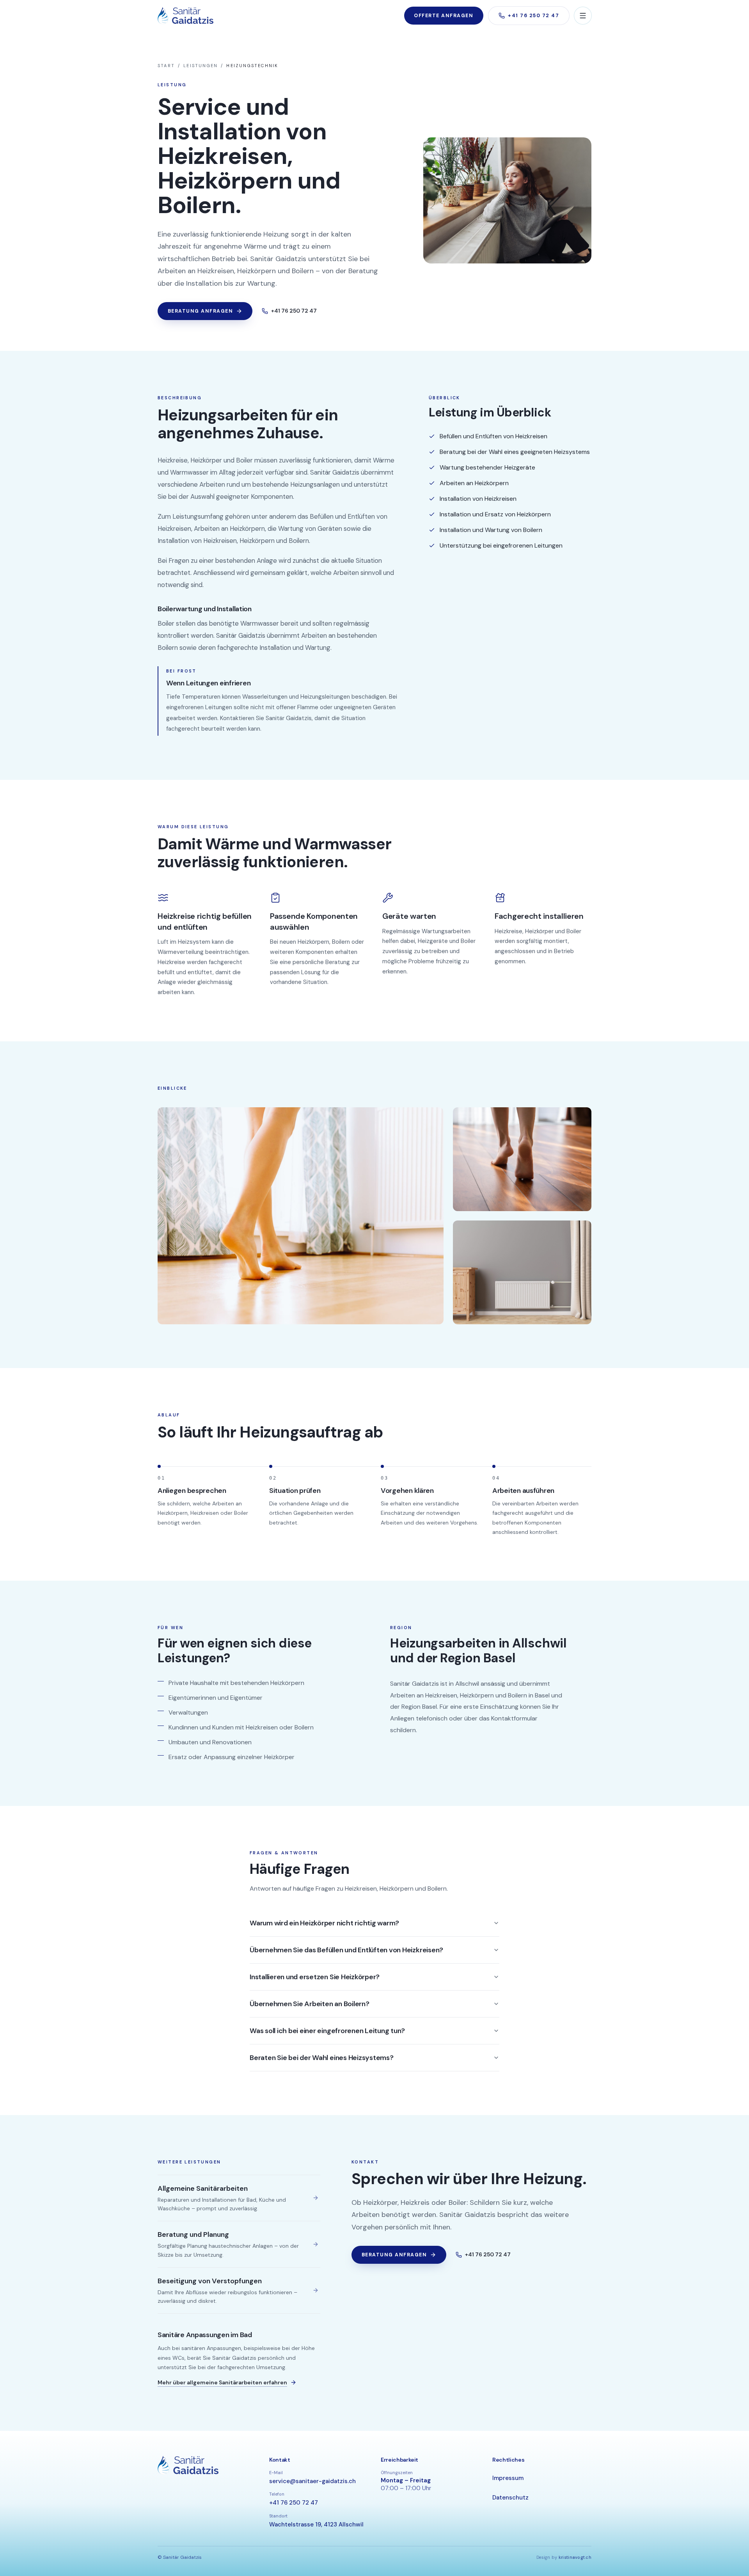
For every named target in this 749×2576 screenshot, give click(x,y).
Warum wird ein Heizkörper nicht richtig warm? (324, 1923)
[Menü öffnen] (583, 16)
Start (166, 66)
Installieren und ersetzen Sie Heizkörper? (315, 1977)
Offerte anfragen (444, 16)
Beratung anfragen (200, 311)
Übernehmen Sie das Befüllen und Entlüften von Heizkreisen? (346, 1950)
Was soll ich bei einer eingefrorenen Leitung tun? (327, 2031)
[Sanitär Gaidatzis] (185, 16)
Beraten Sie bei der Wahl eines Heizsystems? (322, 2058)
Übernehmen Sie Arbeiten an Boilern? (310, 2004)
